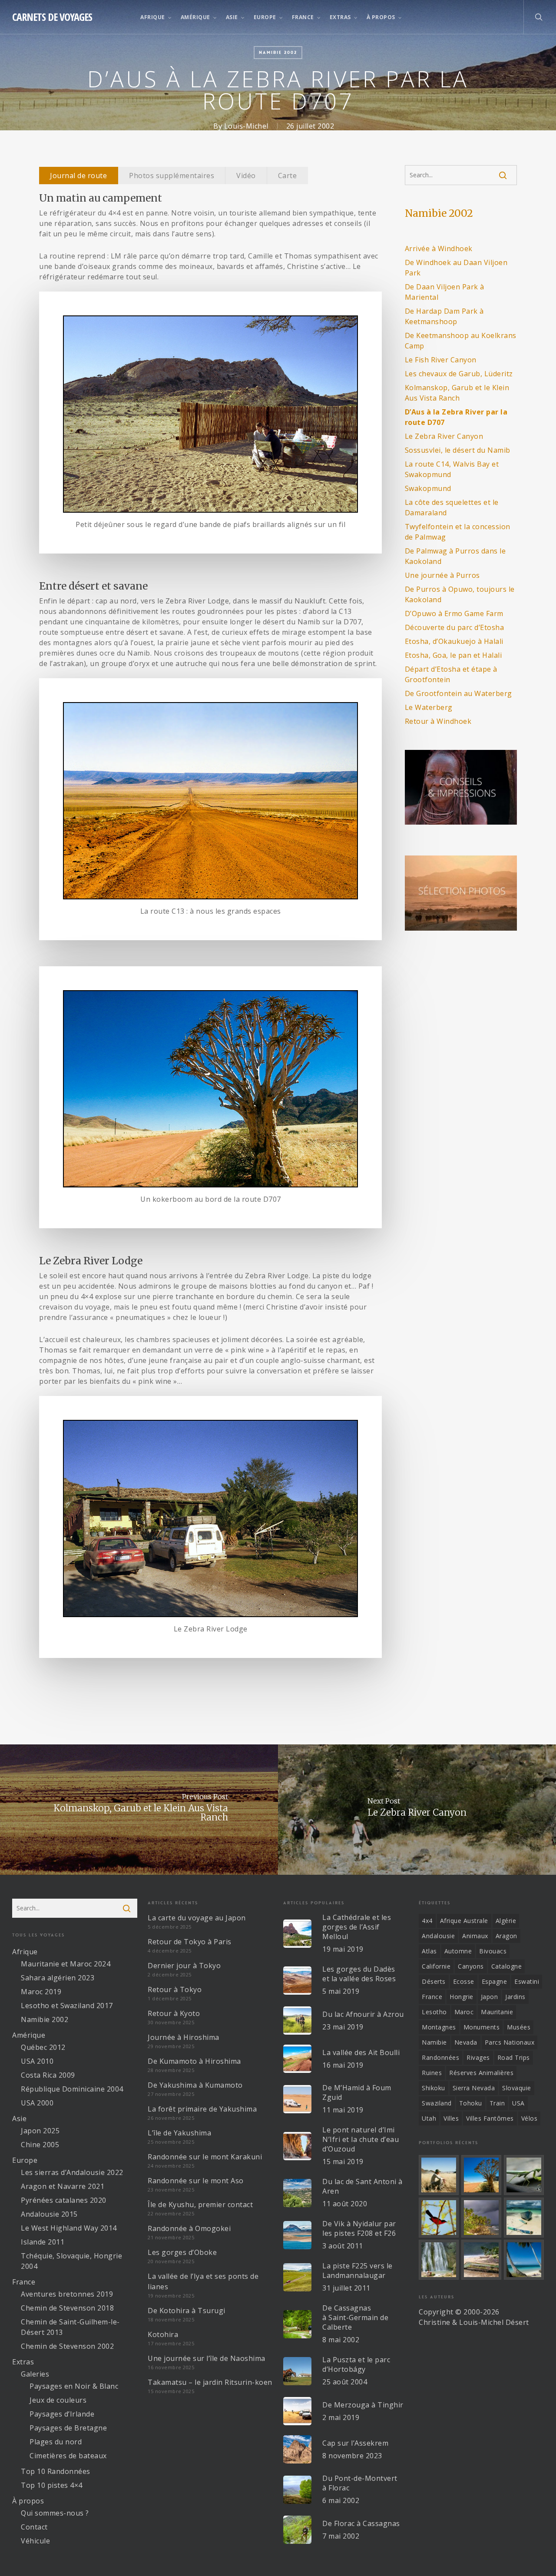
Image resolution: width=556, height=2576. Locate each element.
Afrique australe (464, 1921)
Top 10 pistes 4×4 (52, 2485)
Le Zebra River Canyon (444, 436)
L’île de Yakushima (179, 2133)
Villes (451, 2118)
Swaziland (437, 2103)
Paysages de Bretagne (68, 2428)
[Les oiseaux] (439, 2218)
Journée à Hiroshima (184, 2037)
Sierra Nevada (474, 2088)
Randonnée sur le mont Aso (196, 2181)
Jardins (515, 1997)
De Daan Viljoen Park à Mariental (445, 292)
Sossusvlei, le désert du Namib (458, 450)
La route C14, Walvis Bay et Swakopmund (452, 469)
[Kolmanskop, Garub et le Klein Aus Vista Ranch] (139, 1810)
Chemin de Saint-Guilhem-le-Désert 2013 (70, 2327)
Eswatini (527, 1981)
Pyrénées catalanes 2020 (64, 2200)
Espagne (495, 1981)
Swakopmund (428, 488)
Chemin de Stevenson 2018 (67, 2308)
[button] (79, 176)
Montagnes (439, 2027)
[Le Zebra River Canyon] (417, 1810)
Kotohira (163, 2334)
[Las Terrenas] (524, 2260)
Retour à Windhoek (438, 721)
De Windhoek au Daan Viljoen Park (456, 268)
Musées (519, 2027)
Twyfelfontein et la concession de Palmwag (458, 532)
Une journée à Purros (442, 575)
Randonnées (440, 2057)
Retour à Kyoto (174, 2013)
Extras (23, 2362)
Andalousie (438, 1936)
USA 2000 (37, 2103)
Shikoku (434, 2088)
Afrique (25, 1952)
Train (497, 2103)
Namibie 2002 (278, 52)
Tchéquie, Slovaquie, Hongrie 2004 (71, 2261)
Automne (458, 1951)
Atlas (429, 1951)
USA (518, 2103)
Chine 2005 (40, 2145)
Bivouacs (493, 1951)
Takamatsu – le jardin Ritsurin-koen (210, 2382)
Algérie (506, 1921)
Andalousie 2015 (49, 2214)
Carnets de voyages (52, 17)
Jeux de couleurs (58, 2400)
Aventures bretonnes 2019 (67, 2294)
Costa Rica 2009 (48, 2075)
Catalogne (507, 1966)
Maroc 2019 (41, 1992)
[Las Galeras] (524, 2218)
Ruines (432, 2073)
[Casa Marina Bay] (481, 2218)
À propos (28, 2501)
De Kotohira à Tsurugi (187, 2311)
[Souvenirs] (439, 2175)
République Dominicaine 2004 (72, 2089)
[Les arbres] (481, 2175)
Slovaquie (517, 2088)
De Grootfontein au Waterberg (458, 693)
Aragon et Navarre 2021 (63, 2186)
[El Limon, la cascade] (439, 2260)
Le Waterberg (429, 707)
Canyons (471, 1966)
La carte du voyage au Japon (197, 1918)
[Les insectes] (524, 2175)
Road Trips (514, 2057)
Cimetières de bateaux (68, 2456)
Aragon (506, 1936)
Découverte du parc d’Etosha (455, 627)
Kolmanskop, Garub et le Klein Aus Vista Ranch (457, 393)
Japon (490, 1997)
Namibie (434, 2042)
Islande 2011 (43, 2242)
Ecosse (464, 1981)
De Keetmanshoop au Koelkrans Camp (461, 341)
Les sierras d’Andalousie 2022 (72, 2172)
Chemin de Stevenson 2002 (67, 2346)
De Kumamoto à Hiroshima (194, 2061)
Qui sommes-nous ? (55, 2513)
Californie (436, 1966)
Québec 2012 (43, 2047)
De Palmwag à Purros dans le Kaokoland (455, 556)
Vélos (530, 2118)
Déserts (434, 1981)
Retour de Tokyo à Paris (190, 1942)
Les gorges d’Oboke (182, 2252)
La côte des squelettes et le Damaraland (452, 507)
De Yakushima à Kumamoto (195, 2085)
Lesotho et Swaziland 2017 (67, 2006)
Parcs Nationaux (510, 2042)
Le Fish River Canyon (441, 360)
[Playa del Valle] (481, 2260)
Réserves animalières (481, 2073)
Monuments (482, 2027)
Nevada (466, 2042)
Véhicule (35, 2541)
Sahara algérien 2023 (58, 1978)
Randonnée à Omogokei (189, 2228)
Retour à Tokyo (175, 1989)
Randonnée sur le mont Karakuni (205, 2157)
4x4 (427, 1921)
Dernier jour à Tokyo (184, 1966)
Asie (19, 2118)
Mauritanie (497, 2012)
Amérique (29, 2035)
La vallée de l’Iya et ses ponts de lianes (203, 2281)
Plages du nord (56, 2442)
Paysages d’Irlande (62, 2414)
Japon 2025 (40, 2131)
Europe (25, 2160)
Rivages (478, 2057)
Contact (34, 2527)
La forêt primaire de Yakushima (202, 2109)
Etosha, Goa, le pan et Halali (453, 655)
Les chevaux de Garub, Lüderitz (459, 374)
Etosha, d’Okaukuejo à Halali (454, 641)
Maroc (464, 2012)
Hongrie (462, 1997)
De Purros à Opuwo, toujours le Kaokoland (460, 594)
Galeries (35, 2374)
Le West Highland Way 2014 (69, 2228)
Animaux (475, 1936)
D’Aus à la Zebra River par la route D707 (456, 417)
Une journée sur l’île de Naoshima (207, 2358)
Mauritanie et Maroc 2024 (66, 1964)
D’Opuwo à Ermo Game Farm (454, 613)
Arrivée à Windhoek (439, 249)
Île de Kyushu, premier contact (200, 2205)
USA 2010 (37, 2061)
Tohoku (471, 2103)
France (24, 2282)
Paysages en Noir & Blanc (74, 2386)
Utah (429, 2118)
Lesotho (434, 2012)
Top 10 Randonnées (56, 2471)
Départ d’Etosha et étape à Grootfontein (451, 674)
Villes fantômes (490, 2118)
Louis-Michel (246, 126)
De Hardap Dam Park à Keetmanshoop (444, 316)
